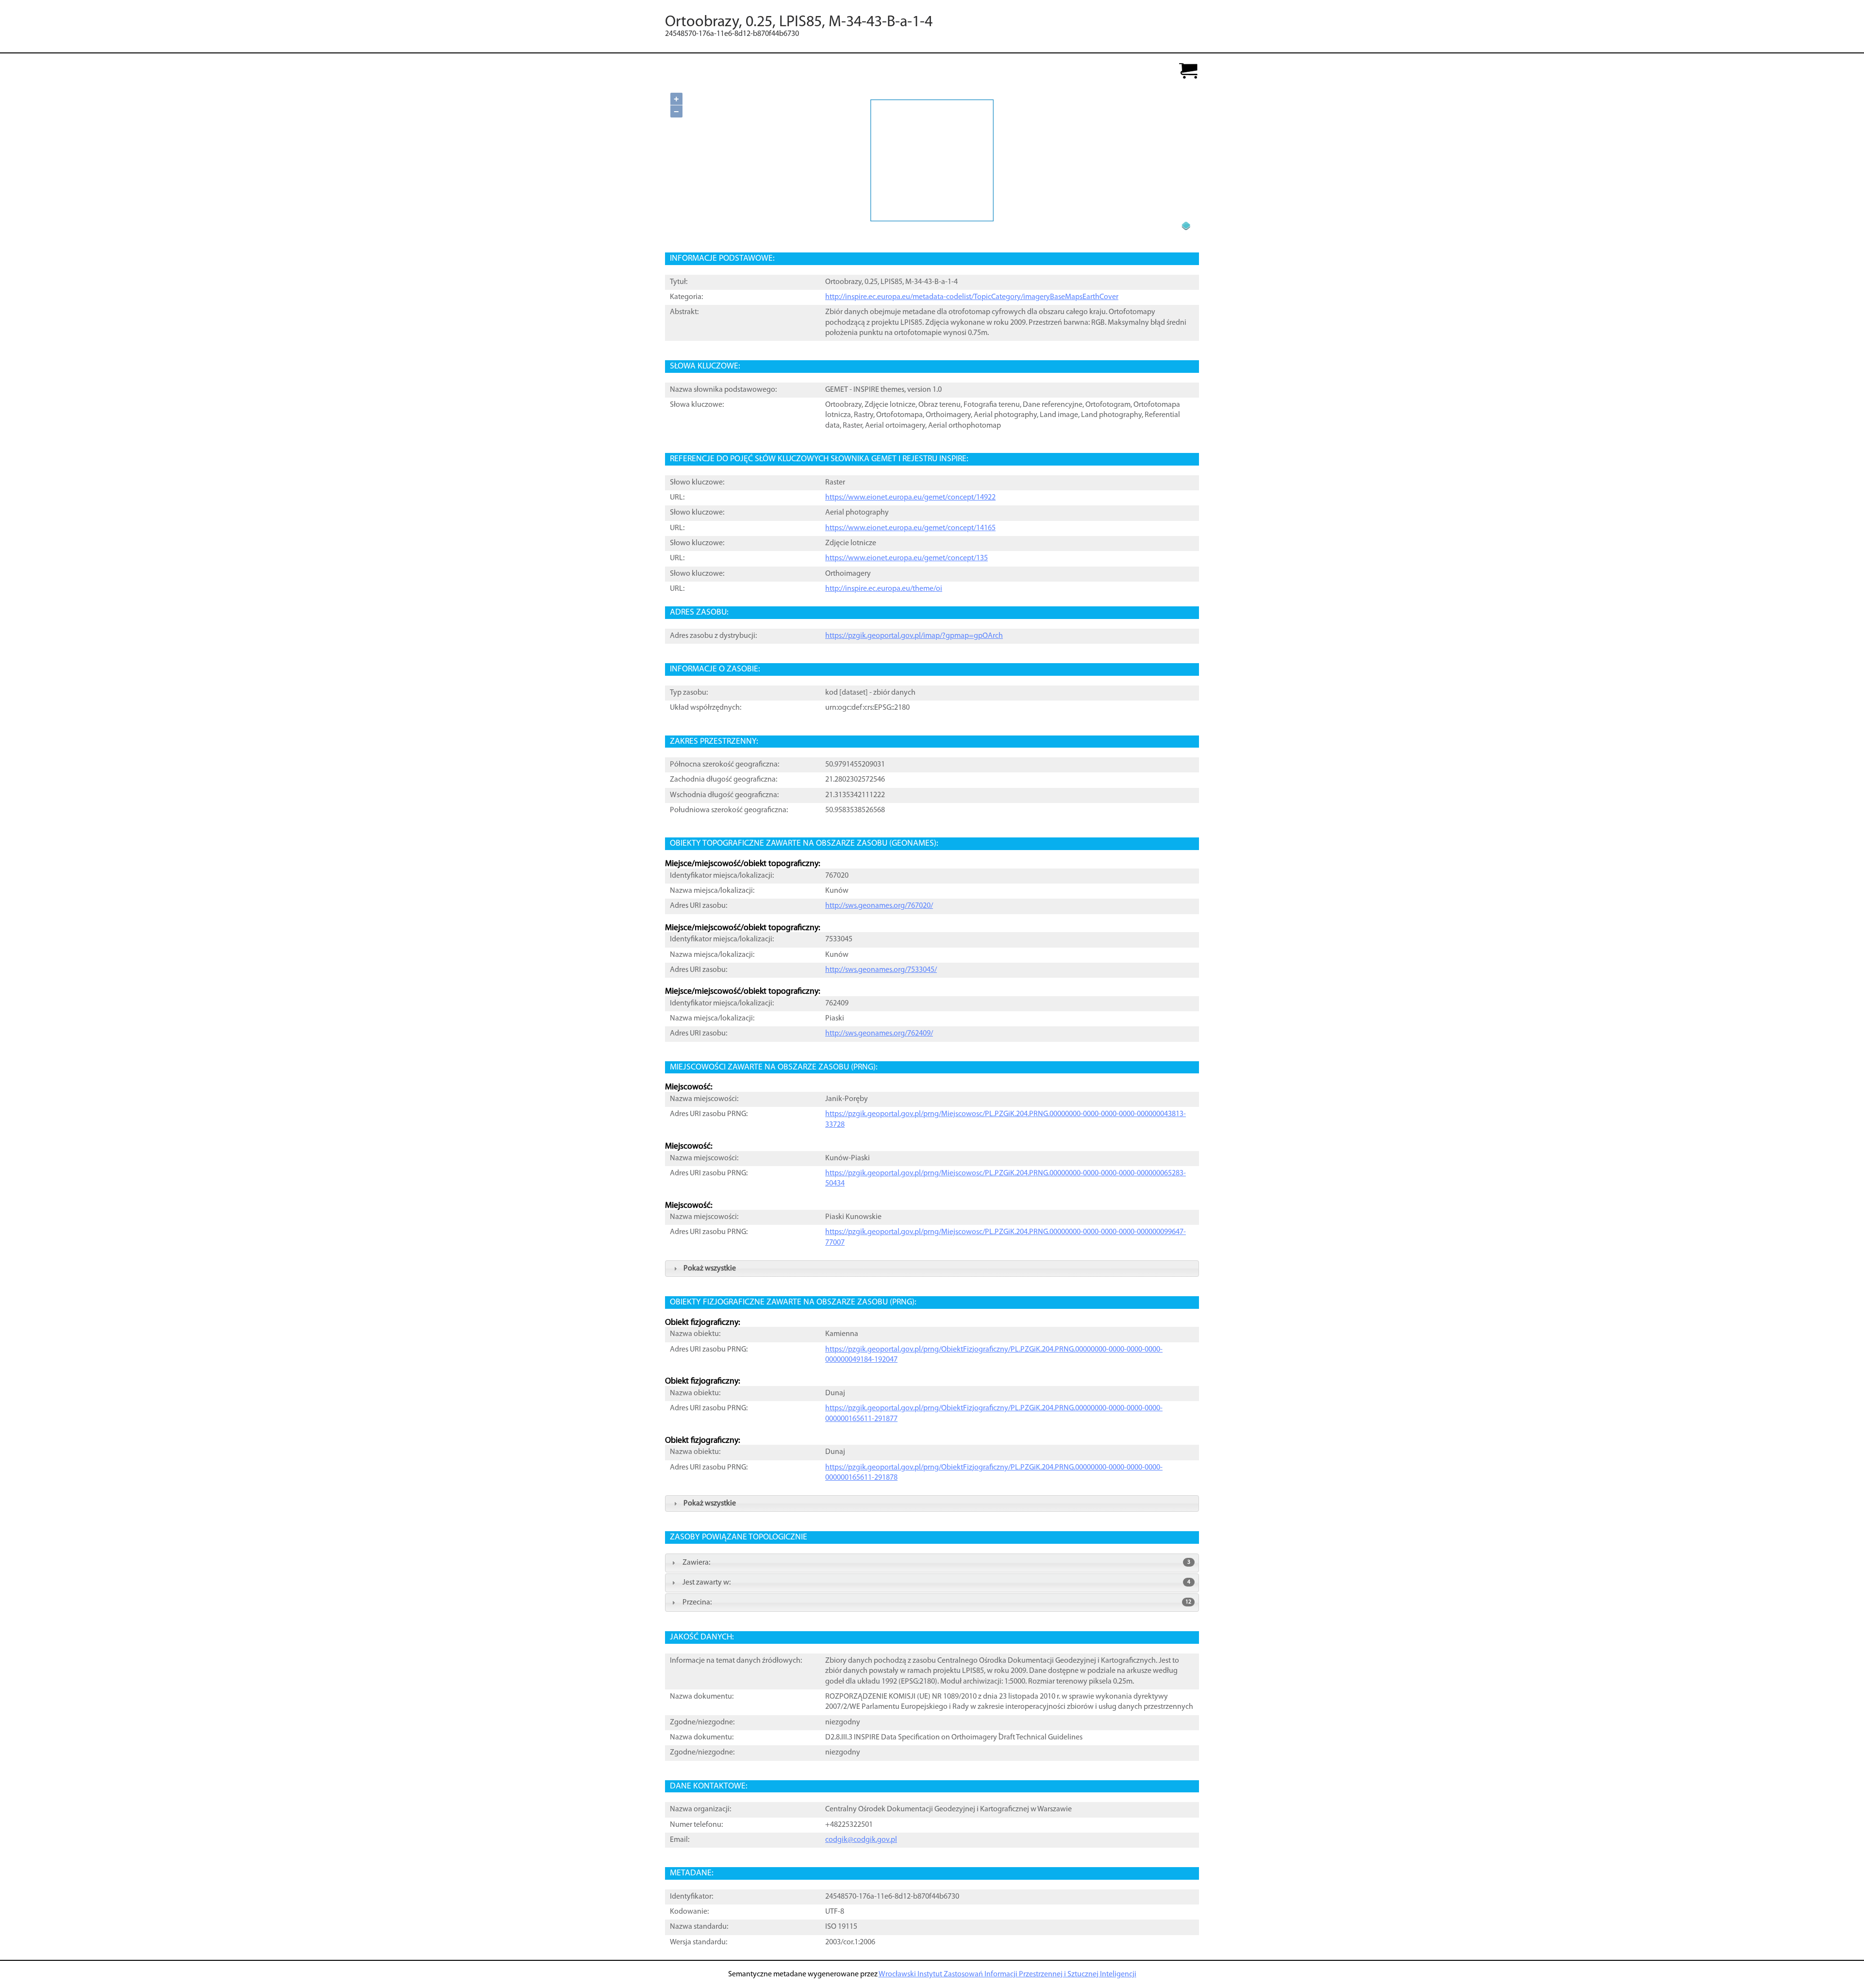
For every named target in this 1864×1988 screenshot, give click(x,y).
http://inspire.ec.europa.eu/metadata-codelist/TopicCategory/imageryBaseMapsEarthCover (972, 297)
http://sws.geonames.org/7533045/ (881, 970)
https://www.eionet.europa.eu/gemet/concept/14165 (910, 528)
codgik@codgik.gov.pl (861, 1840)
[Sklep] (1188, 72)
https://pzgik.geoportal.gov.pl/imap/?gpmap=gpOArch (914, 636)
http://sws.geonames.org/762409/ (879, 1034)
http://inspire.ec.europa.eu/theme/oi (884, 589)
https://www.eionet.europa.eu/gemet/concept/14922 (910, 498)
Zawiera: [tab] (936, 1563)
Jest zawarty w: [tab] (936, 1583)
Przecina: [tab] (937, 1603)
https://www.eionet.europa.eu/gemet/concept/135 (907, 558)
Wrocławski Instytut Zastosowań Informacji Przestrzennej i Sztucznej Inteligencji (1007, 1974)
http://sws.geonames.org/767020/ (879, 906)
